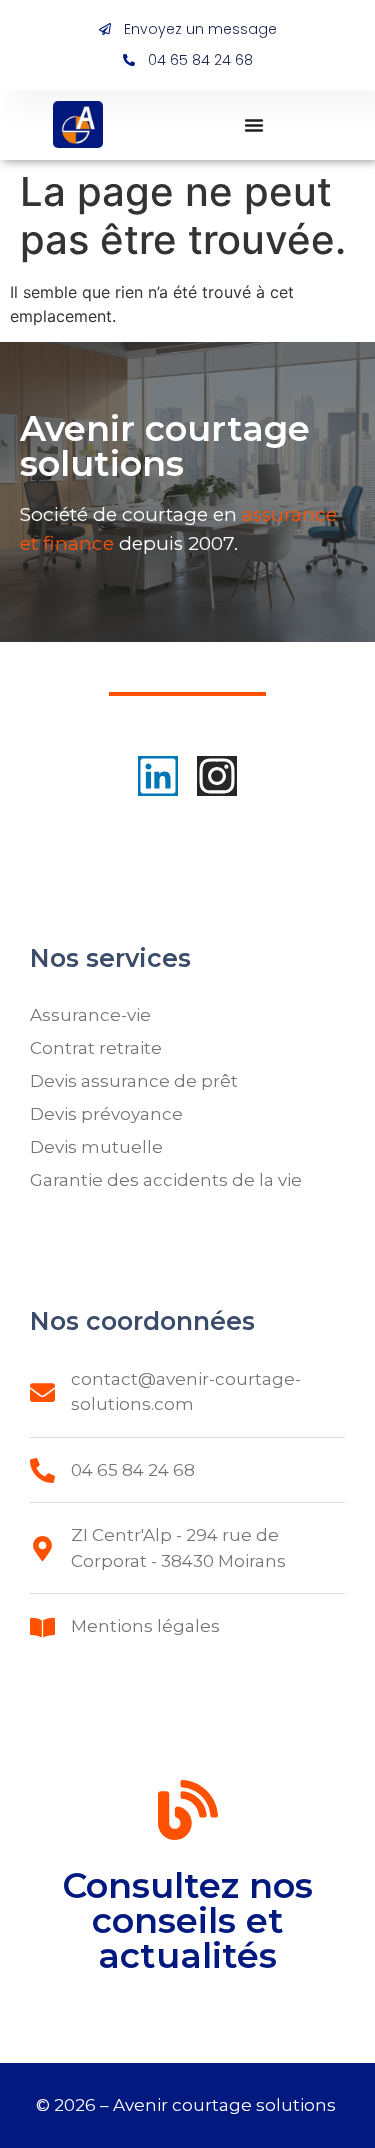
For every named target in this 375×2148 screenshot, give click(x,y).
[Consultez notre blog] (188, 1814)
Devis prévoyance (106, 1114)
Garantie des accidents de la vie (166, 1180)
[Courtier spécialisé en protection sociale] (78, 124)
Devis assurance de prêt (134, 1081)
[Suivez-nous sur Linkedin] (158, 776)
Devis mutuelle (96, 1147)
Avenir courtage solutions (226, 2105)
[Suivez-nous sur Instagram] (217, 776)
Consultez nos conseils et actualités (187, 1920)
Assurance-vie (90, 1015)
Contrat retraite (96, 1048)
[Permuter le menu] (254, 125)
